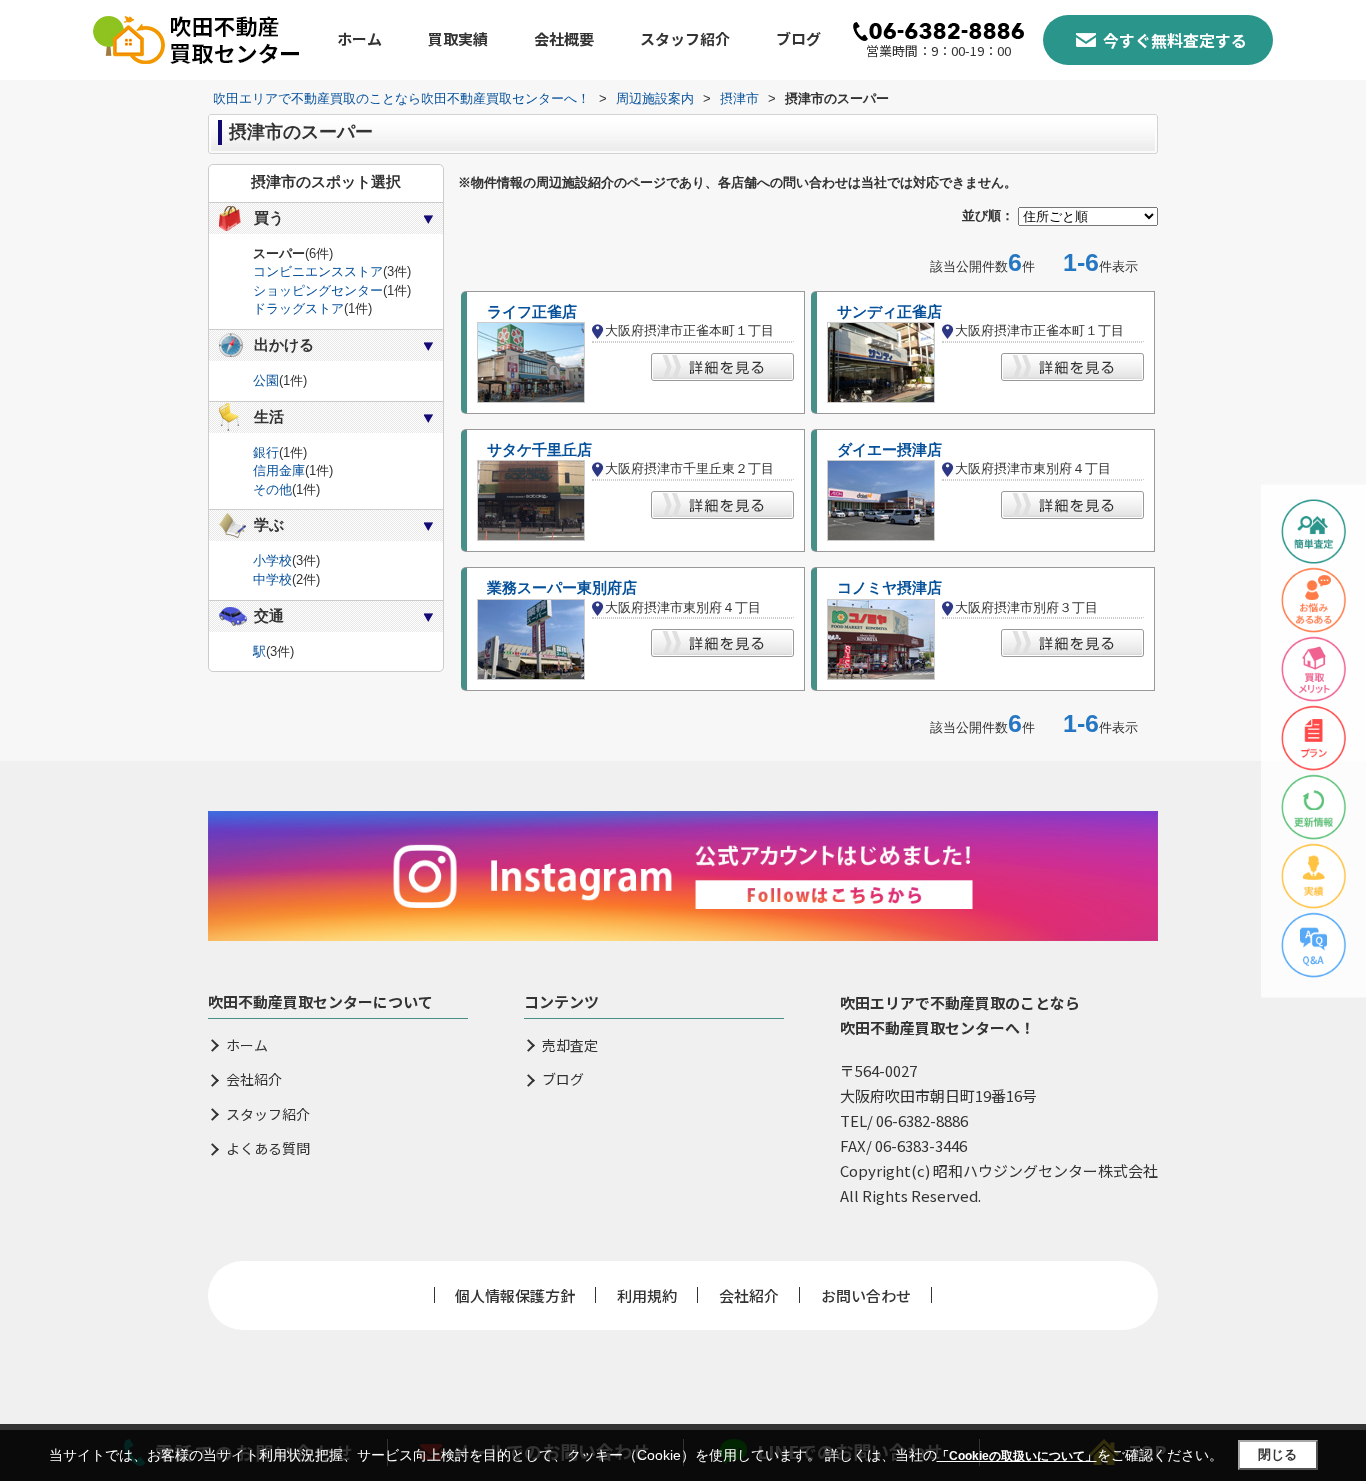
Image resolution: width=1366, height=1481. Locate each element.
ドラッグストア (298, 308)
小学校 (272, 560)
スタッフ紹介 (685, 38)
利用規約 (647, 1295)
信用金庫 (279, 470)
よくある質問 (268, 1148)
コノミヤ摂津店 (889, 588)
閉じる (1277, 1454)
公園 (266, 380)
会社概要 (564, 38)
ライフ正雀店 (532, 312)
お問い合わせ (866, 1295)
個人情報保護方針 (515, 1295)
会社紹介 (254, 1079)
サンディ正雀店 (889, 312)
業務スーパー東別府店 (562, 588)
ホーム (359, 38)
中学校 (272, 579)
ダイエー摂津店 (889, 450)
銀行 (266, 452)
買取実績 (458, 38)
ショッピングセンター (318, 290)
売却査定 (570, 1045)
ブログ (798, 38)
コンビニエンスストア (318, 271)
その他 (272, 489)
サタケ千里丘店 (539, 450)
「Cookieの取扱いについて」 (1017, 1456)
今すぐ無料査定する (1175, 40)
